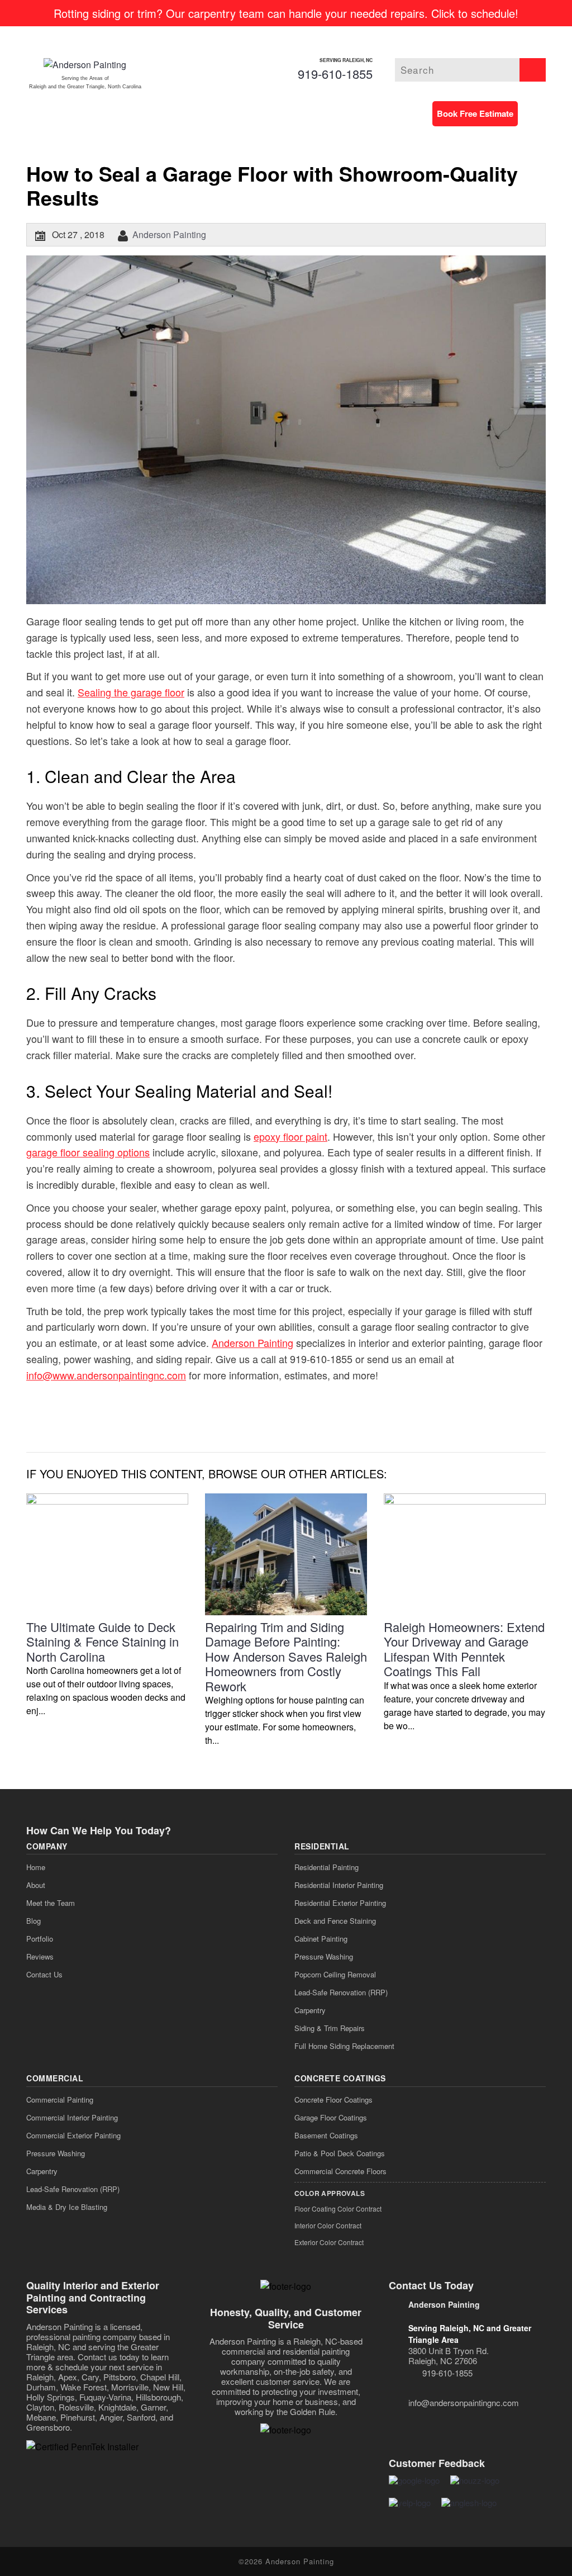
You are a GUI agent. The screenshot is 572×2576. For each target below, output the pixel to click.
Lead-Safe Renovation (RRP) (341, 1992)
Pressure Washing (324, 1956)
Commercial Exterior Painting (73, 2135)
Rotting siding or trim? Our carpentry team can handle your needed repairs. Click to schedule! (286, 13)
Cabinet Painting (321, 1939)
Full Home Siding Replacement (344, 2046)
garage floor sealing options (88, 1152)
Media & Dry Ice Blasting (67, 2207)
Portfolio (40, 1939)
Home (36, 1867)
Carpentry (310, 2010)
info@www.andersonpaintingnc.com (106, 1375)
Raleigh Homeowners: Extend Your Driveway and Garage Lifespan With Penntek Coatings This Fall (464, 1649)
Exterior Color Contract (329, 2242)
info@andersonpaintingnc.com (464, 2402)
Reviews (40, 1956)
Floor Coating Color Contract (338, 2209)
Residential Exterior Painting (340, 1903)
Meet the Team (51, 1903)
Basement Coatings (326, 2135)
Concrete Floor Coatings (333, 2100)
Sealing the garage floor (131, 692)
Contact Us (44, 1974)
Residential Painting (326, 1867)
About (36, 1885)
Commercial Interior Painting (72, 2117)
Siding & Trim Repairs (330, 2028)
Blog (34, 1921)
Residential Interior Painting (339, 1885)
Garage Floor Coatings (331, 2117)
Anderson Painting (169, 234)
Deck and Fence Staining (335, 1921)
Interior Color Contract (328, 2225)
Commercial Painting (60, 2100)
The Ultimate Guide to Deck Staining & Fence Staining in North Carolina (103, 1642)
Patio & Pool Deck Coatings (340, 2153)
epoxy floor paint (290, 1136)
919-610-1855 (335, 73)
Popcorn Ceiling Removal (335, 1974)
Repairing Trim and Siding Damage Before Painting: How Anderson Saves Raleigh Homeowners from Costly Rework (286, 1656)
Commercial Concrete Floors (340, 2171)
